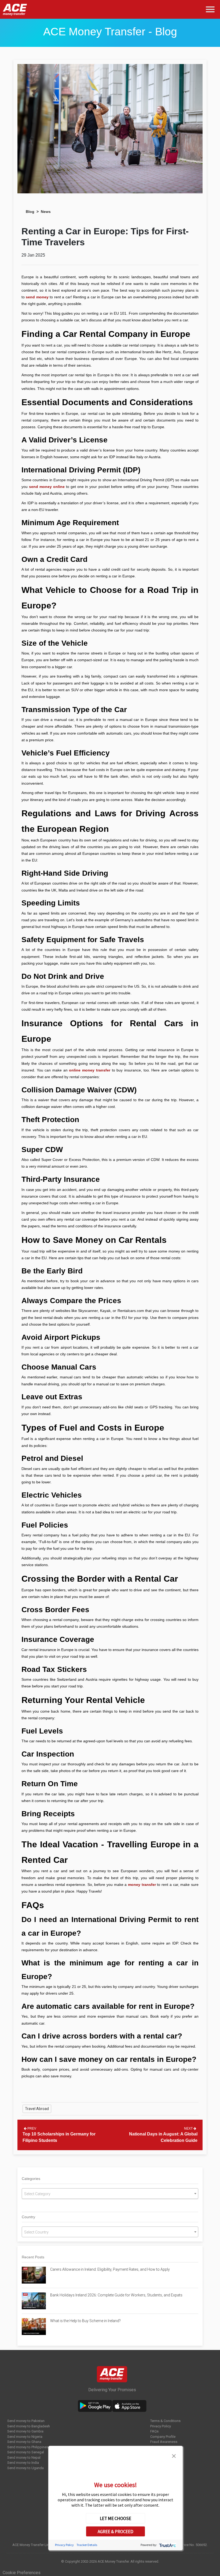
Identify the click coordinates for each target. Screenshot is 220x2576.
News (46, 212)
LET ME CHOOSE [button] (115, 2518)
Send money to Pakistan (26, 2421)
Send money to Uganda (25, 2468)
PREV (31, 2129)
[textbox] (110, 2194)
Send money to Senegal (26, 2452)
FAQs (154, 2431)
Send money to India (23, 2463)
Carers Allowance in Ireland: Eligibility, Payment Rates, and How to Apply (110, 2269)
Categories (31, 2179)
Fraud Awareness (164, 2442)
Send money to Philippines (28, 2447)
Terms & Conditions (165, 2421)
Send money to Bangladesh (29, 2426)
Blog (30, 212)
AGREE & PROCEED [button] (115, 2532)
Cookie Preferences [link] (22, 2573)
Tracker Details (87, 2545)
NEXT (189, 2129)
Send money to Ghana (24, 2442)
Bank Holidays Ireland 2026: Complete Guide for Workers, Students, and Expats (117, 2295)
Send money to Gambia (25, 2431)
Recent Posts (33, 2257)
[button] (174, 2455)
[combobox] (110, 2194)
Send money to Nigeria (25, 2437)
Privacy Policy (161, 2426)
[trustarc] (167, 2545)
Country (28, 2217)
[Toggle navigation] (211, 10)
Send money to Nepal (24, 2457)
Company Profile (163, 2437)
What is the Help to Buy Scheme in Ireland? (85, 2321)
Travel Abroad (37, 2109)
